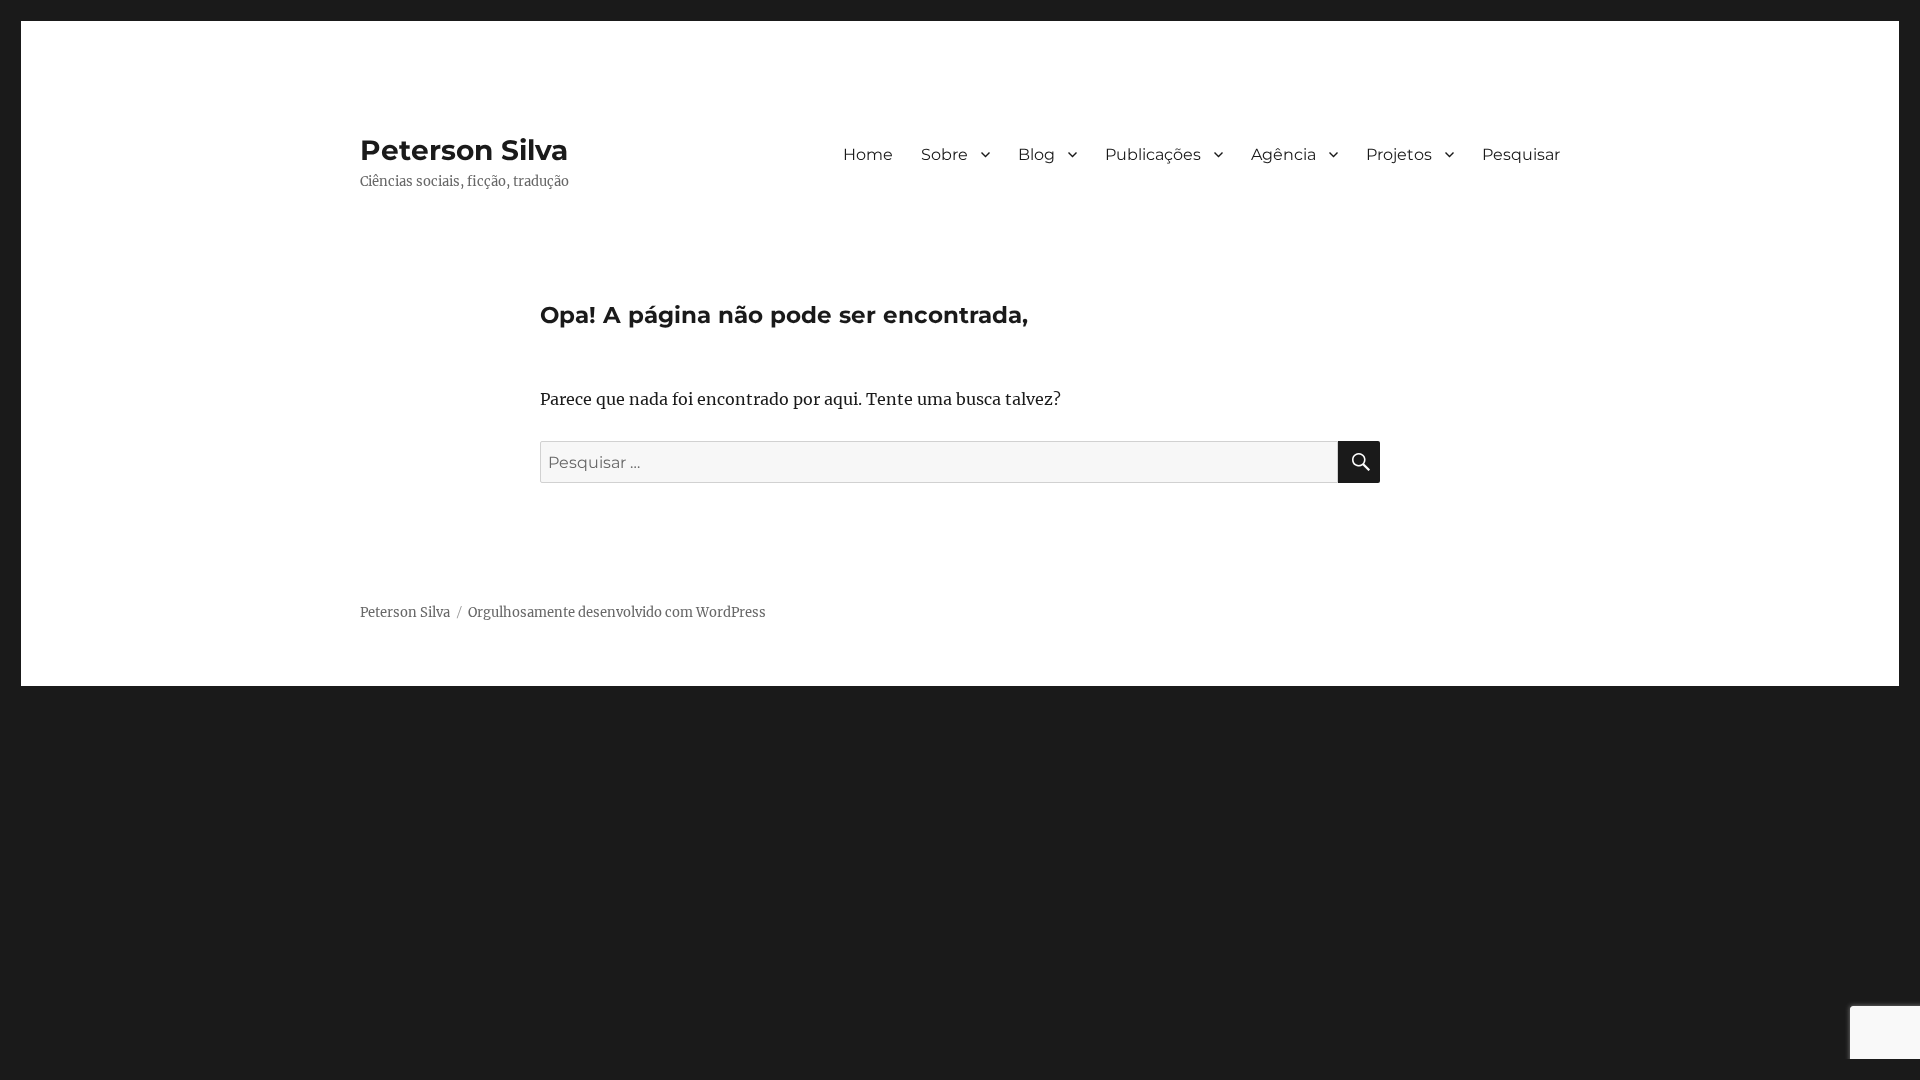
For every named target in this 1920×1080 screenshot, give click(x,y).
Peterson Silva (464, 150)
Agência (1283, 154)
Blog (1036, 154)
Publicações (1153, 154)
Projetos (1399, 154)
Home (868, 154)
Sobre (944, 154)
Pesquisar (1521, 154)
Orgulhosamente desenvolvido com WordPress (617, 612)
